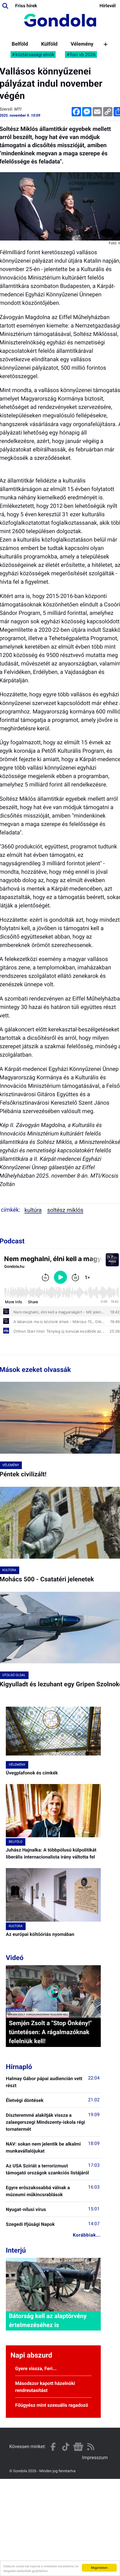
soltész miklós (65, 1210)
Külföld (49, 44)
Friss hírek (26, 6)
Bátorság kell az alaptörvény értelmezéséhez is (48, 2321)
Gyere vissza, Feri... (36, 2368)
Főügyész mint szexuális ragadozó (52, 2405)
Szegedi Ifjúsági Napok (30, 2224)
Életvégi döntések (25, 2100)
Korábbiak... (87, 2235)
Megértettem (99, 2567)
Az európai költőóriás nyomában (40, 1934)
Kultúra (33, 1210)
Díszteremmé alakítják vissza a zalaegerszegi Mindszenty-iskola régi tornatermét (45, 2122)
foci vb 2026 (83, 55)
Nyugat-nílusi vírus (26, 2209)
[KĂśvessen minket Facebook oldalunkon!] (53, 2447)
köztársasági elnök (35, 55)
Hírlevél (108, 6)
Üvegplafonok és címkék (32, 1773)
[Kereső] (5, 6)
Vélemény (82, 44)
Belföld (20, 44)
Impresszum (95, 2457)
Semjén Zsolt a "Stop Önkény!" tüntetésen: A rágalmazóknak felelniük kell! (50, 2032)
